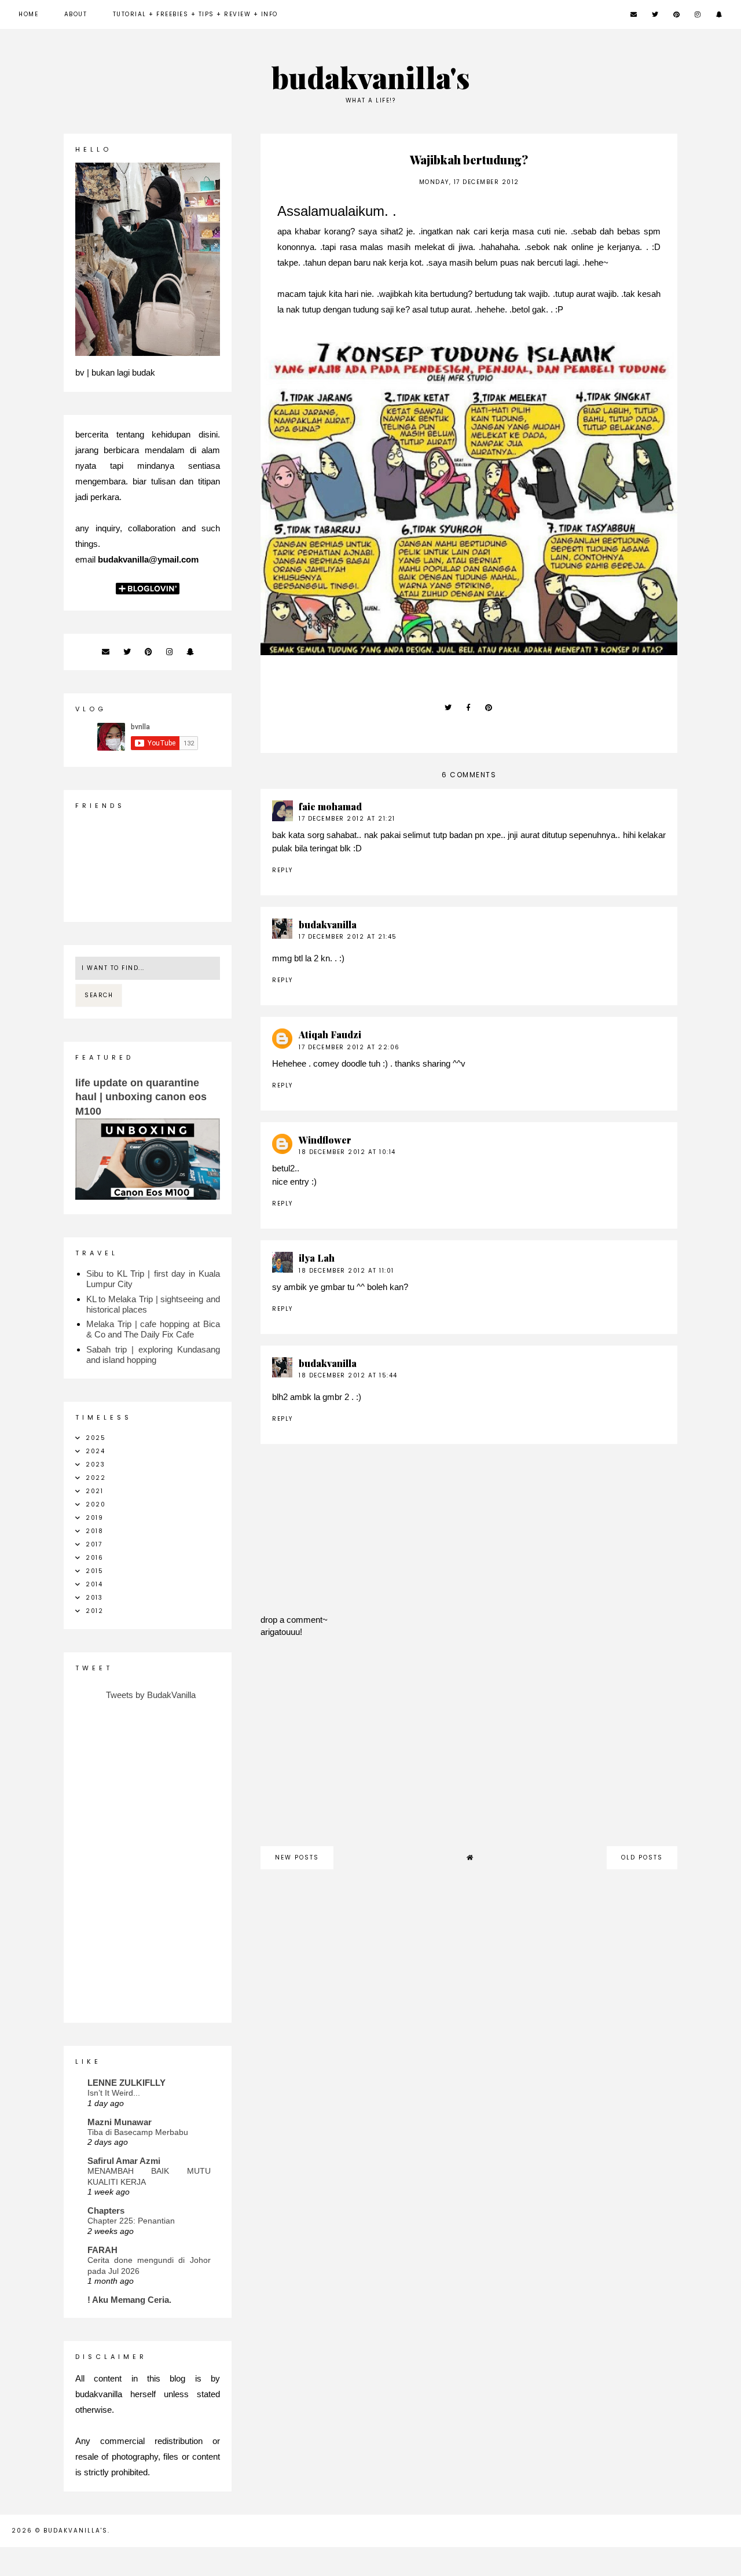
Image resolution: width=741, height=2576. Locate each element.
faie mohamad (330, 806)
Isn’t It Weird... (114, 2093)
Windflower (325, 1140)
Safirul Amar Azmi (124, 2161)
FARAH (102, 2250)
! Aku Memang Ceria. (129, 2300)
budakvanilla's (371, 77)
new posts (297, 1857)
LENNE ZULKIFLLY (126, 2083)
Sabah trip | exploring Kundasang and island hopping (153, 1355)
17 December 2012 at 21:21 (347, 819)
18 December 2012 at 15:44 (348, 1375)
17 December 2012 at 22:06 (349, 1047)
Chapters (106, 2211)
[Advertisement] (469, 1748)
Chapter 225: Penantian (131, 2221)
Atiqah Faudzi (330, 1035)
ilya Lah (317, 1258)
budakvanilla (328, 925)
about (76, 14)
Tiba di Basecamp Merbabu (138, 2132)
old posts (642, 1857)
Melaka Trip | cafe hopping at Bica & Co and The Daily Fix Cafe (153, 1329)
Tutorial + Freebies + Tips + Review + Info (195, 14)
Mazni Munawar (120, 2122)
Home (28, 14)
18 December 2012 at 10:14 (347, 1152)
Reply (283, 870)
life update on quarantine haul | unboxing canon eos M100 (141, 1097)
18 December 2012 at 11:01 (346, 1271)
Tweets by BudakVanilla (151, 1695)
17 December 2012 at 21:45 (348, 937)
